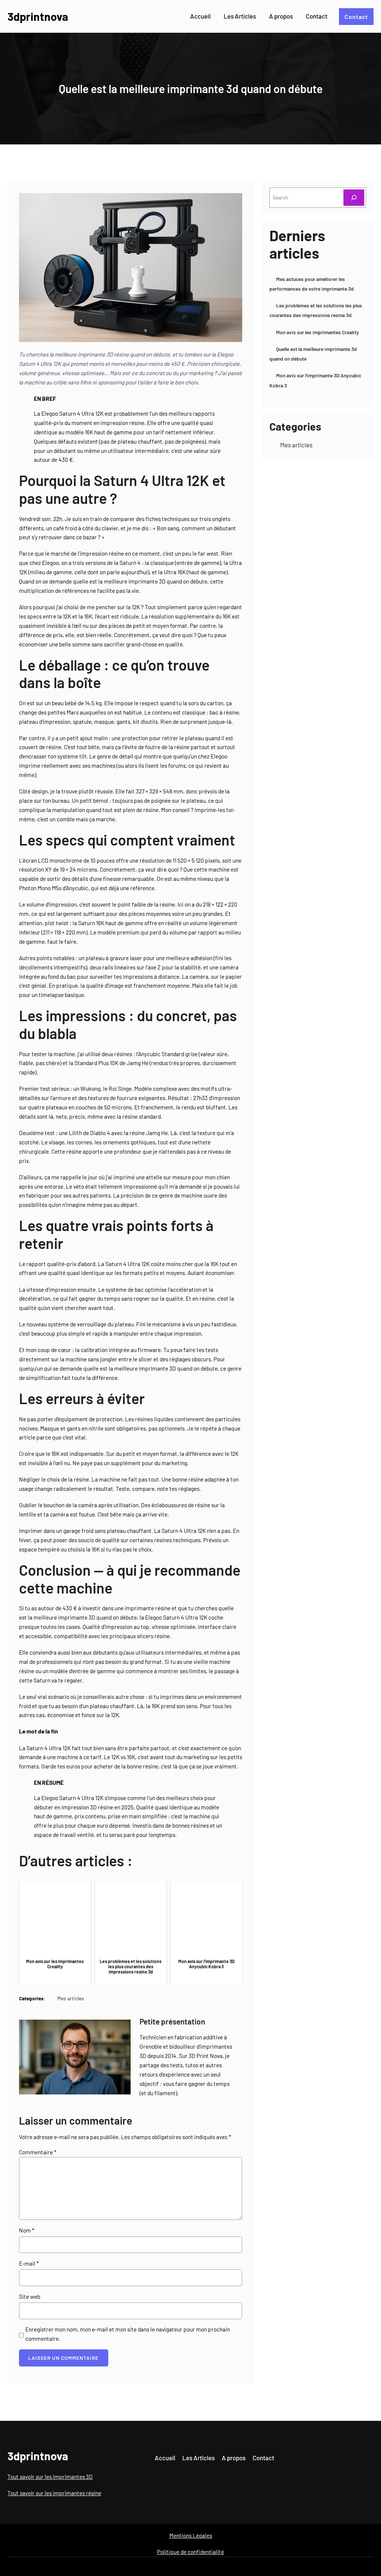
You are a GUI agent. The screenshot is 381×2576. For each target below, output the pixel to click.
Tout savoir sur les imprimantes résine (54, 2493)
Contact (356, 17)
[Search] (354, 197)
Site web (30, 2296)
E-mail (29, 2263)
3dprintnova (38, 16)
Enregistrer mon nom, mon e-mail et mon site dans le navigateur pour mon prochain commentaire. (128, 2334)
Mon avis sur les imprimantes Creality (318, 332)
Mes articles (71, 1998)
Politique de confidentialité (190, 2552)
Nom (27, 2230)
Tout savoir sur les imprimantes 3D (50, 2476)
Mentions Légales (191, 2535)
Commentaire (38, 2152)
